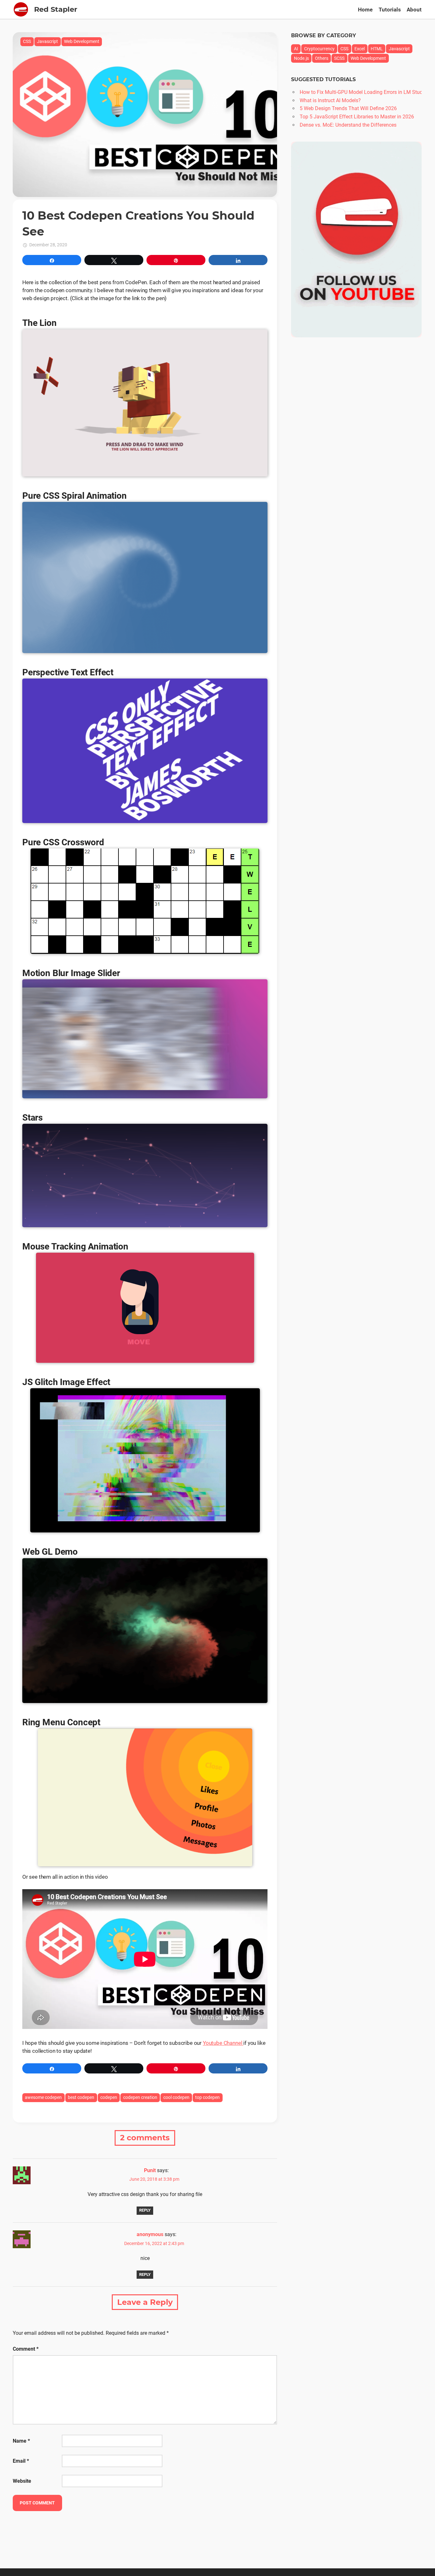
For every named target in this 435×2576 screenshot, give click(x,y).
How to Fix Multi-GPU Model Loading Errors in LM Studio (363, 92)
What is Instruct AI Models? (330, 100)
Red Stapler (56, 9)
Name (21, 2441)
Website (22, 2481)
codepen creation (140, 2097)
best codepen (81, 2097)
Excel (360, 49)
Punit (150, 2170)
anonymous (150, 2234)
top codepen (207, 2097)
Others (322, 58)
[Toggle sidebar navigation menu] (21, 9)
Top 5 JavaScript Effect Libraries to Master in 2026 (357, 117)
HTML (377, 49)
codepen (109, 2097)
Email (21, 2461)
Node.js (301, 58)
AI (296, 49)
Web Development (82, 41)
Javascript (47, 41)
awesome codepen (43, 2097)
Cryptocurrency (319, 49)
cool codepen (176, 2097)
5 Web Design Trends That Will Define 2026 (348, 108)
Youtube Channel (223, 2043)
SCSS (339, 58)
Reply (145, 2210)
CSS (27, 41)
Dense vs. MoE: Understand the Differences (348, 125)
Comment (26, 2349)
